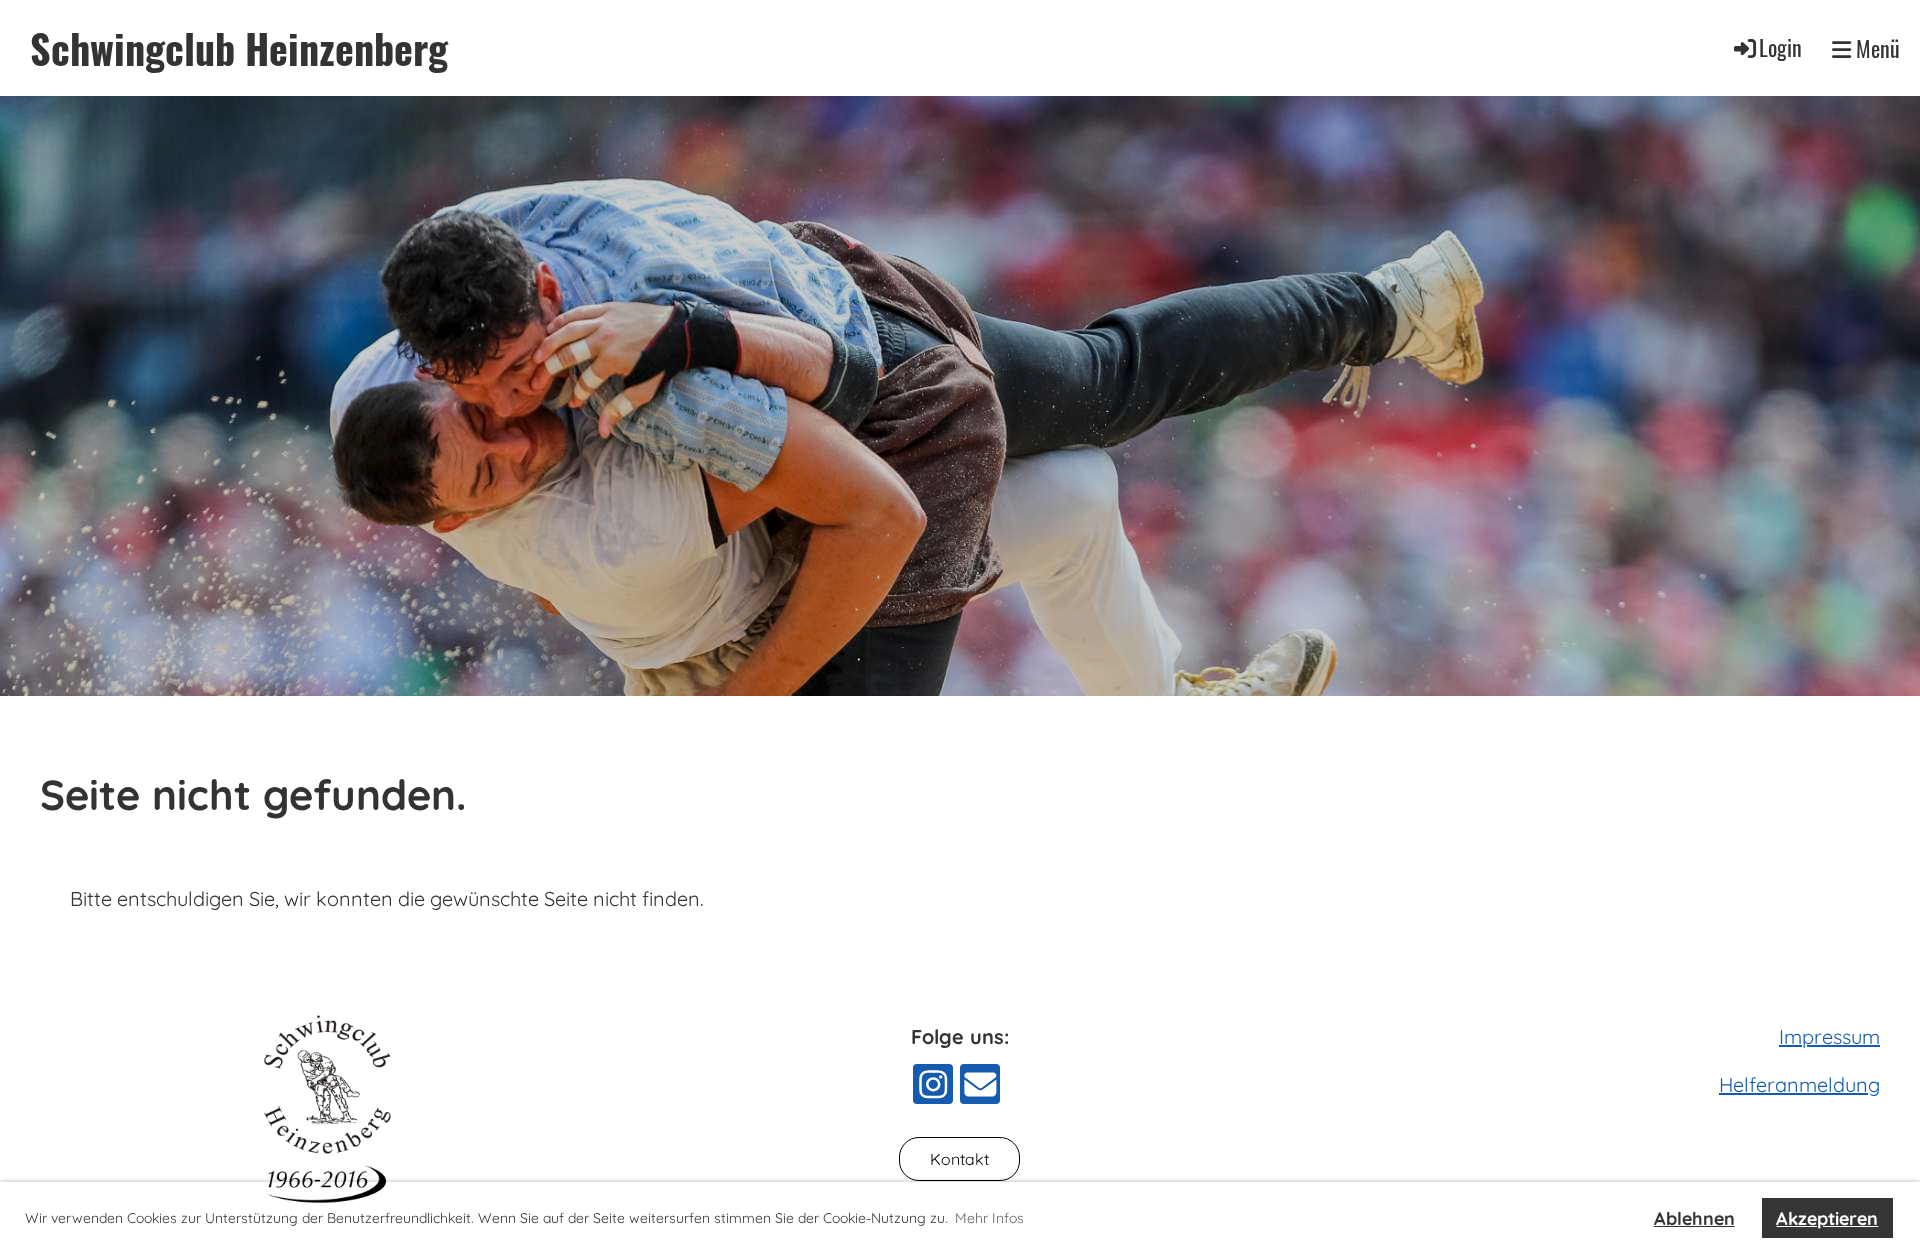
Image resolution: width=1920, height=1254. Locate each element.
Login (1780, 47)
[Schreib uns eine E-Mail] (980, 1089)
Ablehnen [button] (1694, 1218)
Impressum (1829, 1036)
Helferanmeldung (1799, 1084)
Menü (1875, 48)
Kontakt (959, 1159)
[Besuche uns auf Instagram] (933, 1089)
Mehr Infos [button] (989, 1218)
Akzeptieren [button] (1827, 1218)
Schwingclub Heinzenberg (239, 48)
